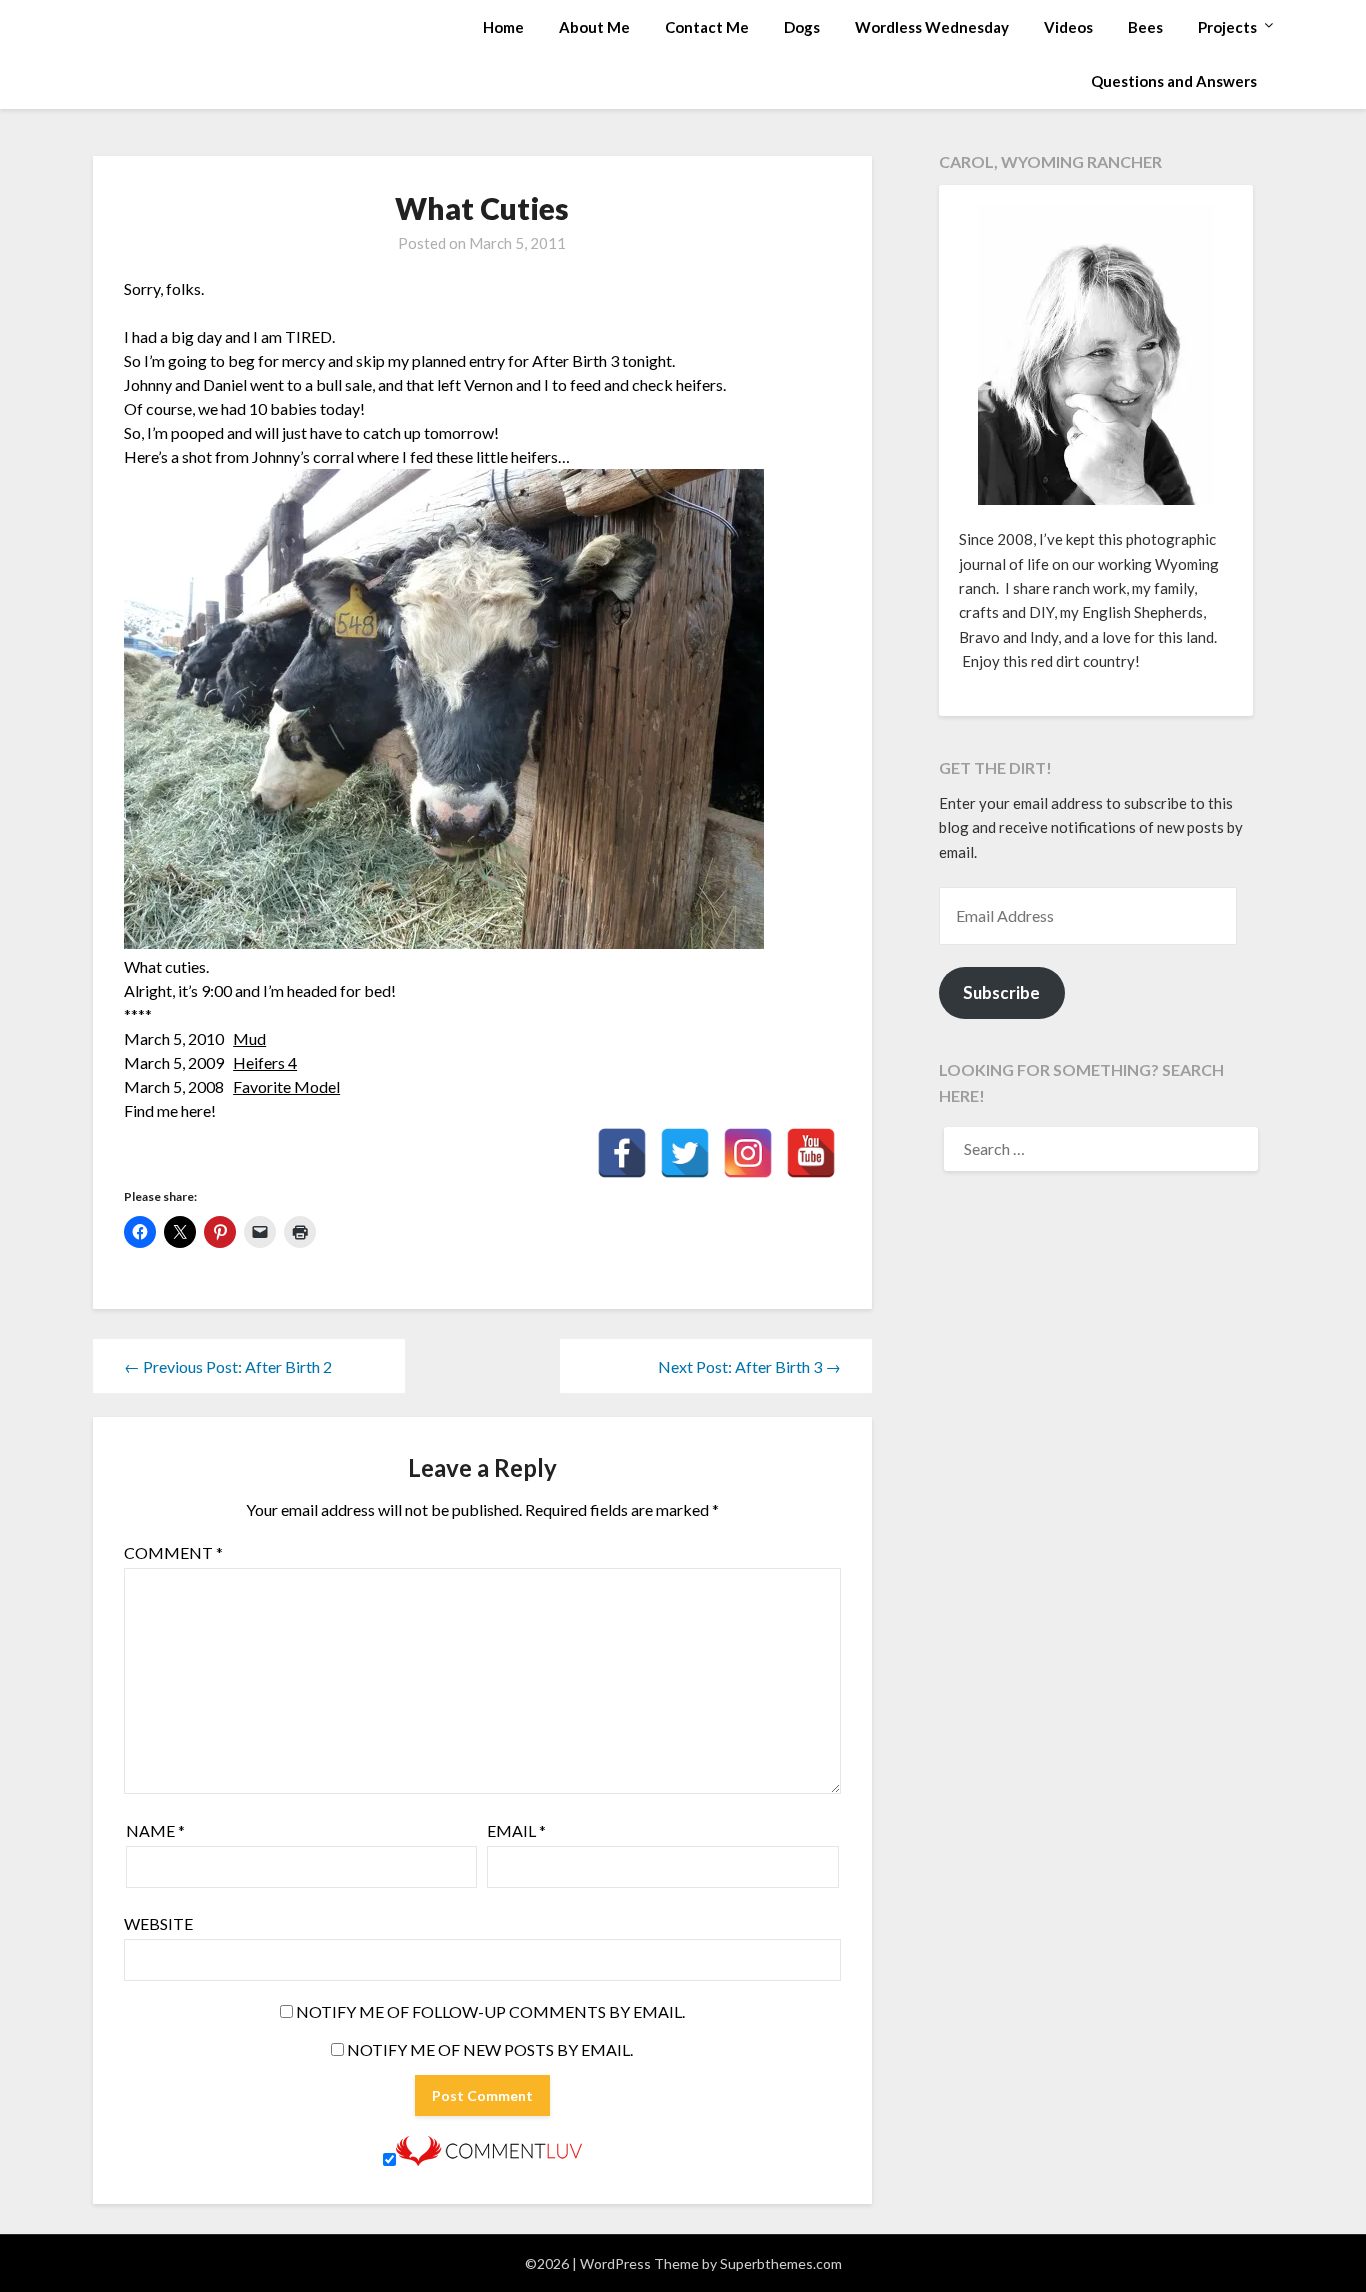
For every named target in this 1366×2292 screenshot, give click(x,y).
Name (155, 1830)
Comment (173, 1552)
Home (503, 27)
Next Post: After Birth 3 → (749, 1366)
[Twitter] (685, 1153)
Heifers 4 (265, 1062)
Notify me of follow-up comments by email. (490, 2011)
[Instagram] (748, 1153)
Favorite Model (286, 1086)
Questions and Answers (1174, 81)
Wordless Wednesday (932, 27)
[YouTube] (811, 1153)
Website (158, 1923)
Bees (1145, 27)
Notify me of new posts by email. (490, 2049)
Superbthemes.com (781, 2263)
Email (516, 1830)
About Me (594, 27)
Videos (1068, 27)
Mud (249, 1038)
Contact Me (707, 27)
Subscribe (1001, 992)
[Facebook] (622, 1153)
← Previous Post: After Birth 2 (228, 1366)
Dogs (802, 27)
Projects (1227, 27)
